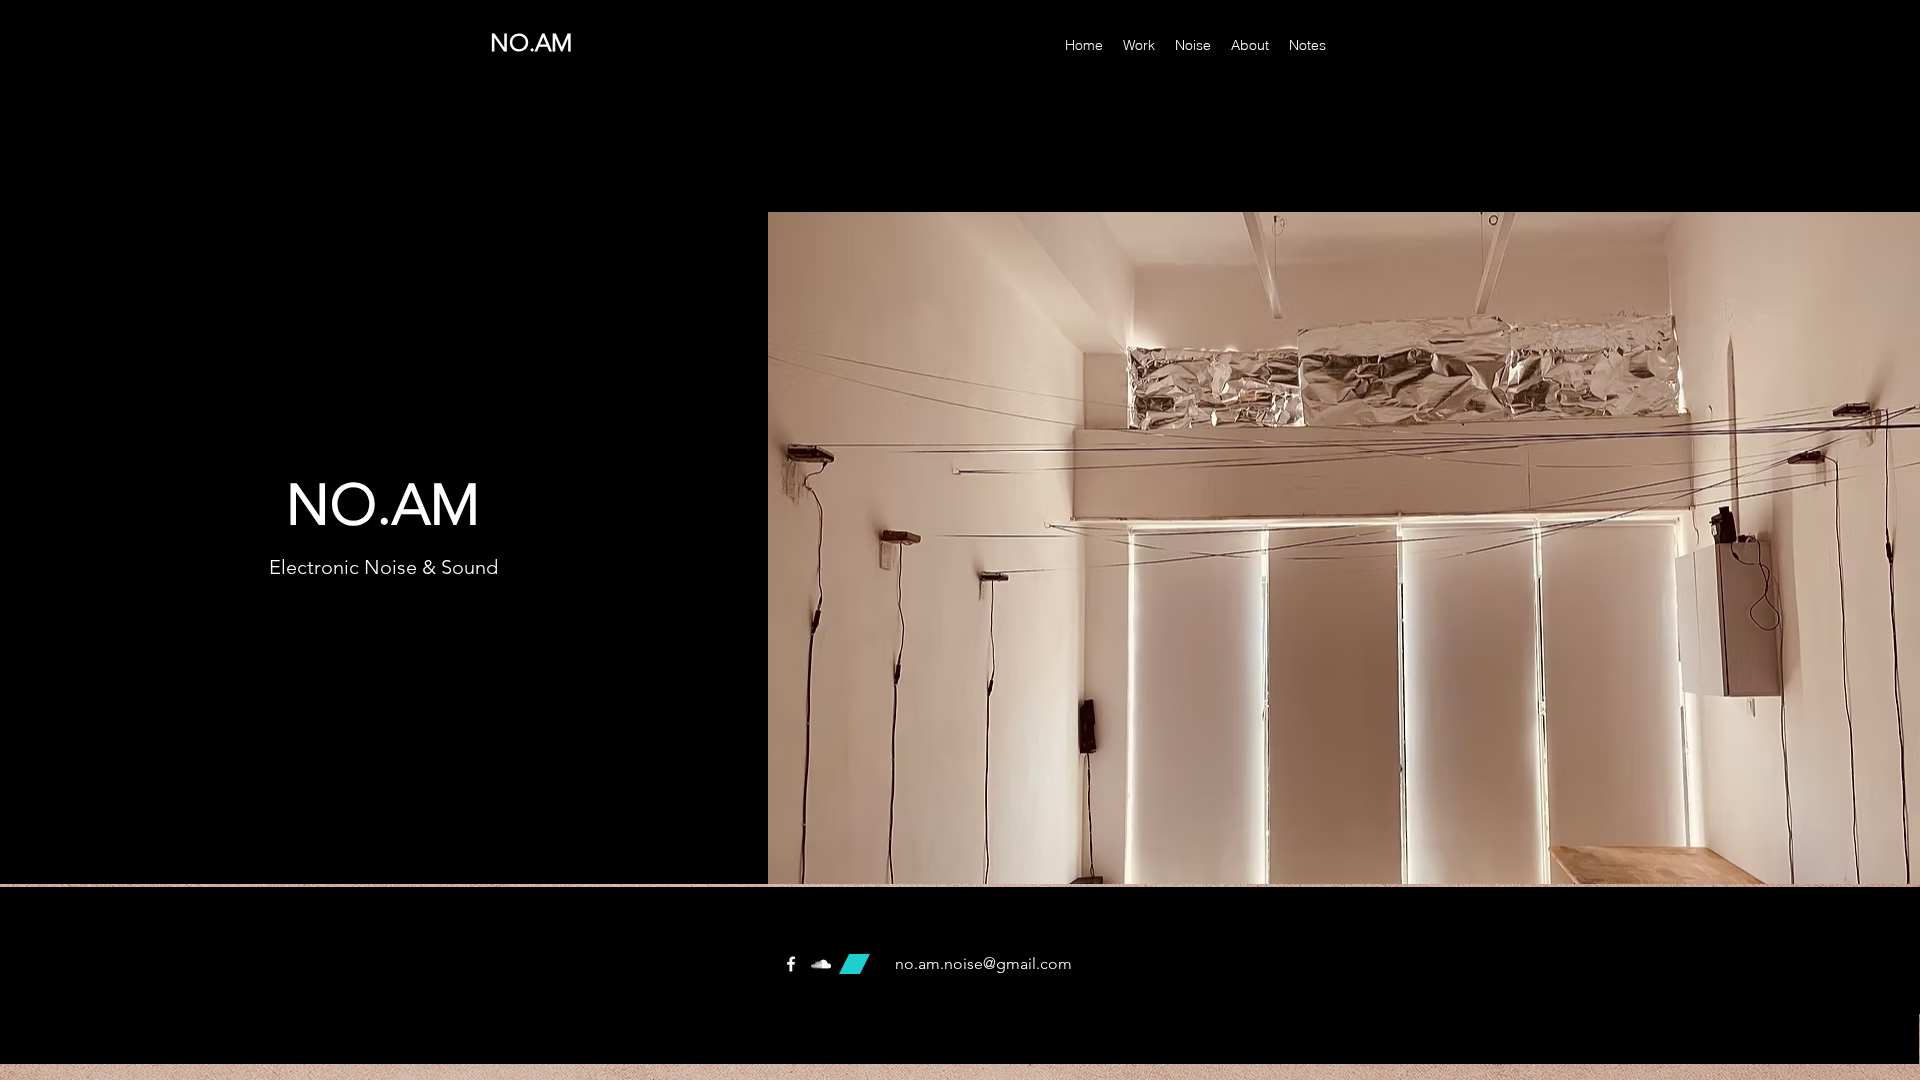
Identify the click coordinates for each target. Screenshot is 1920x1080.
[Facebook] (791, 964)
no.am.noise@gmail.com (983, 963)
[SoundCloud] (821, 964)
